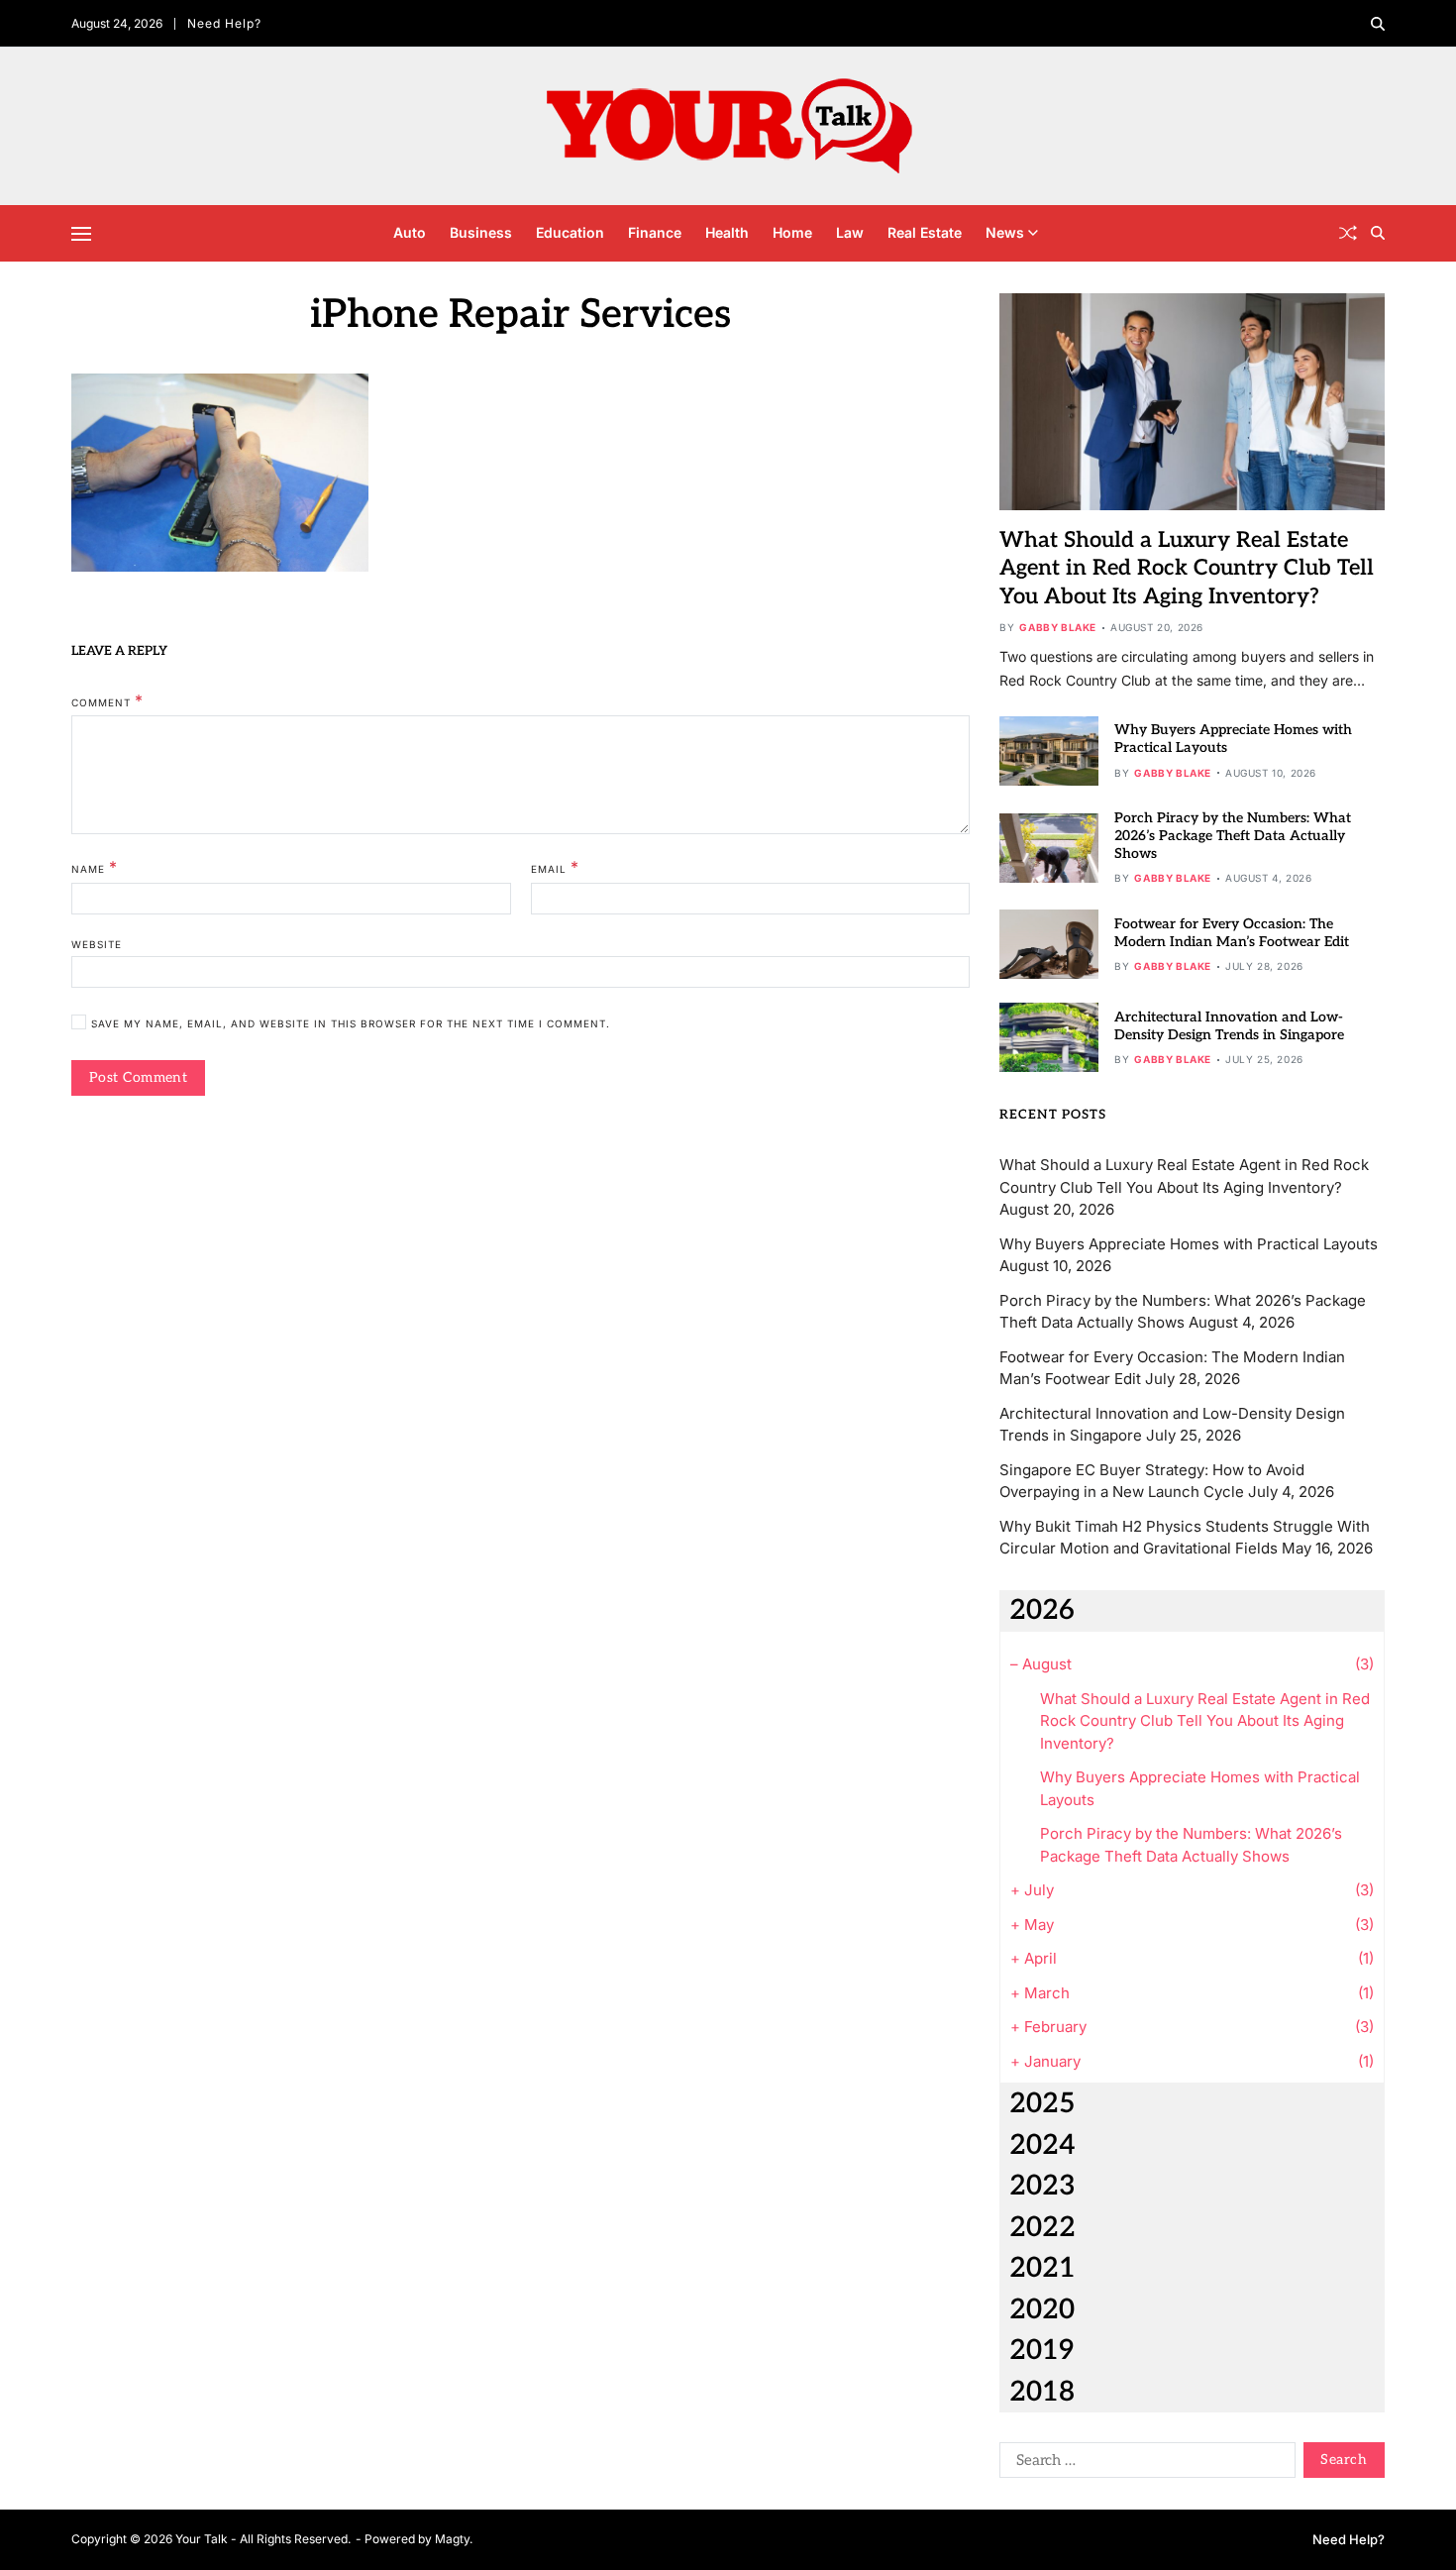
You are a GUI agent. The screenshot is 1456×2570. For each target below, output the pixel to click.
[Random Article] (1348, 233)
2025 (1042, 2104)
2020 (1042, 2310)
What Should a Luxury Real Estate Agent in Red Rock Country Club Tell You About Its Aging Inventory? (1187, 568)
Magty (452, 2539)
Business (481, 232)
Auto (410, 232)
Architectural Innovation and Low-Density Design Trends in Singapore (1229, 1026)
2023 (1042, 2186)
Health (727, 232)
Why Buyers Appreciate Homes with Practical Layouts (1189, 1244)
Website (97, 943)
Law (850, 232)
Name (95, 868)
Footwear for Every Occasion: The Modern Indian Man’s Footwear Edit (1232, 933)
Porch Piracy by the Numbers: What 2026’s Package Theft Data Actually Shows (1233, 836)
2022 (1042, 2228)
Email (555, 868)
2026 (1042, 1610)
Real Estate (925, 232)
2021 (1042, 2268)
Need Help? (224, 23)
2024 (1042, 2145)
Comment (107, 700)
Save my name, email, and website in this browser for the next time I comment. (351, 1023)
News (1005, 232)
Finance (655, 232)
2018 (1042, 2392)
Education (570, 232)
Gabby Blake (1058, 627)
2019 (1041, 2351)
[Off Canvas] (81, 234)
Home (792, 232)
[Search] (1378, 24)
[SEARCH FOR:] (1143, 2464)
